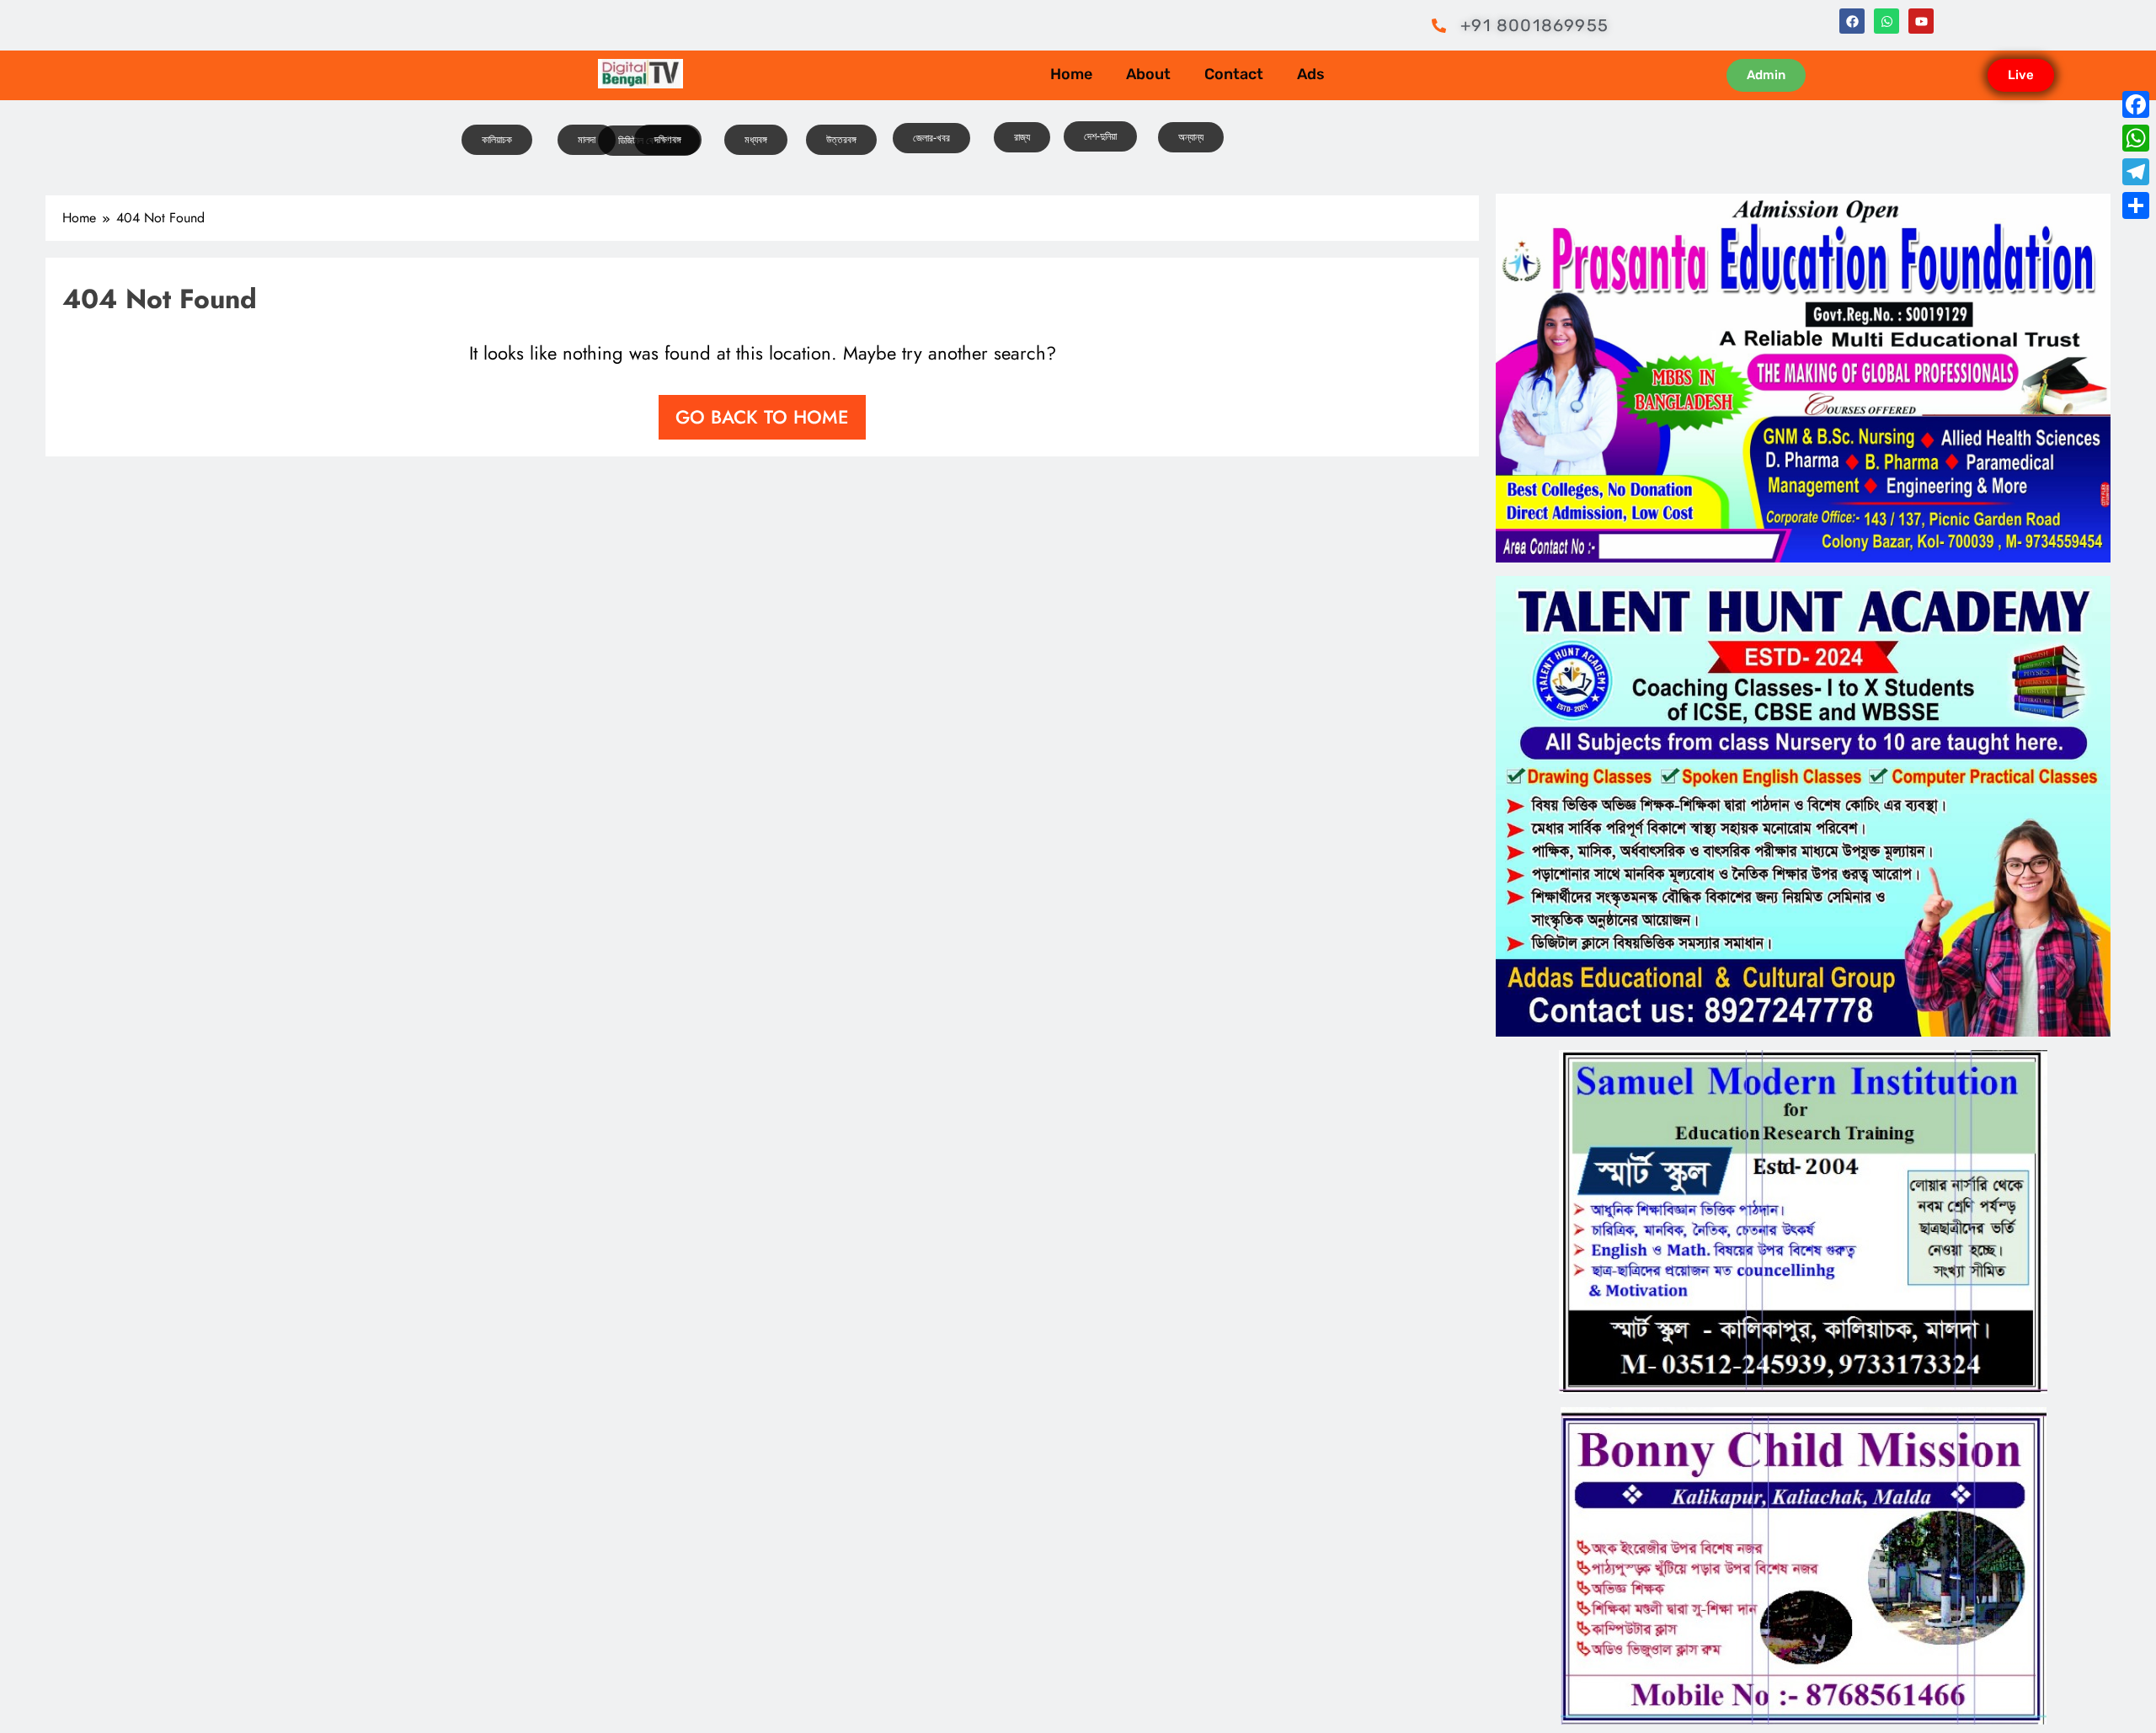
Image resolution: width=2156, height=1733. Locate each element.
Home (1071, 74)
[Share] (2136, 205)
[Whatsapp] (1886, 21)
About (1148, 74)
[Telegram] (2136, 172)
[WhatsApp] (2136, 138)
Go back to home (762, 417)
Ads (1311, 74)
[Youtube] (1921, 21)
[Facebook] (1852, 21)
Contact (1234, 74)
